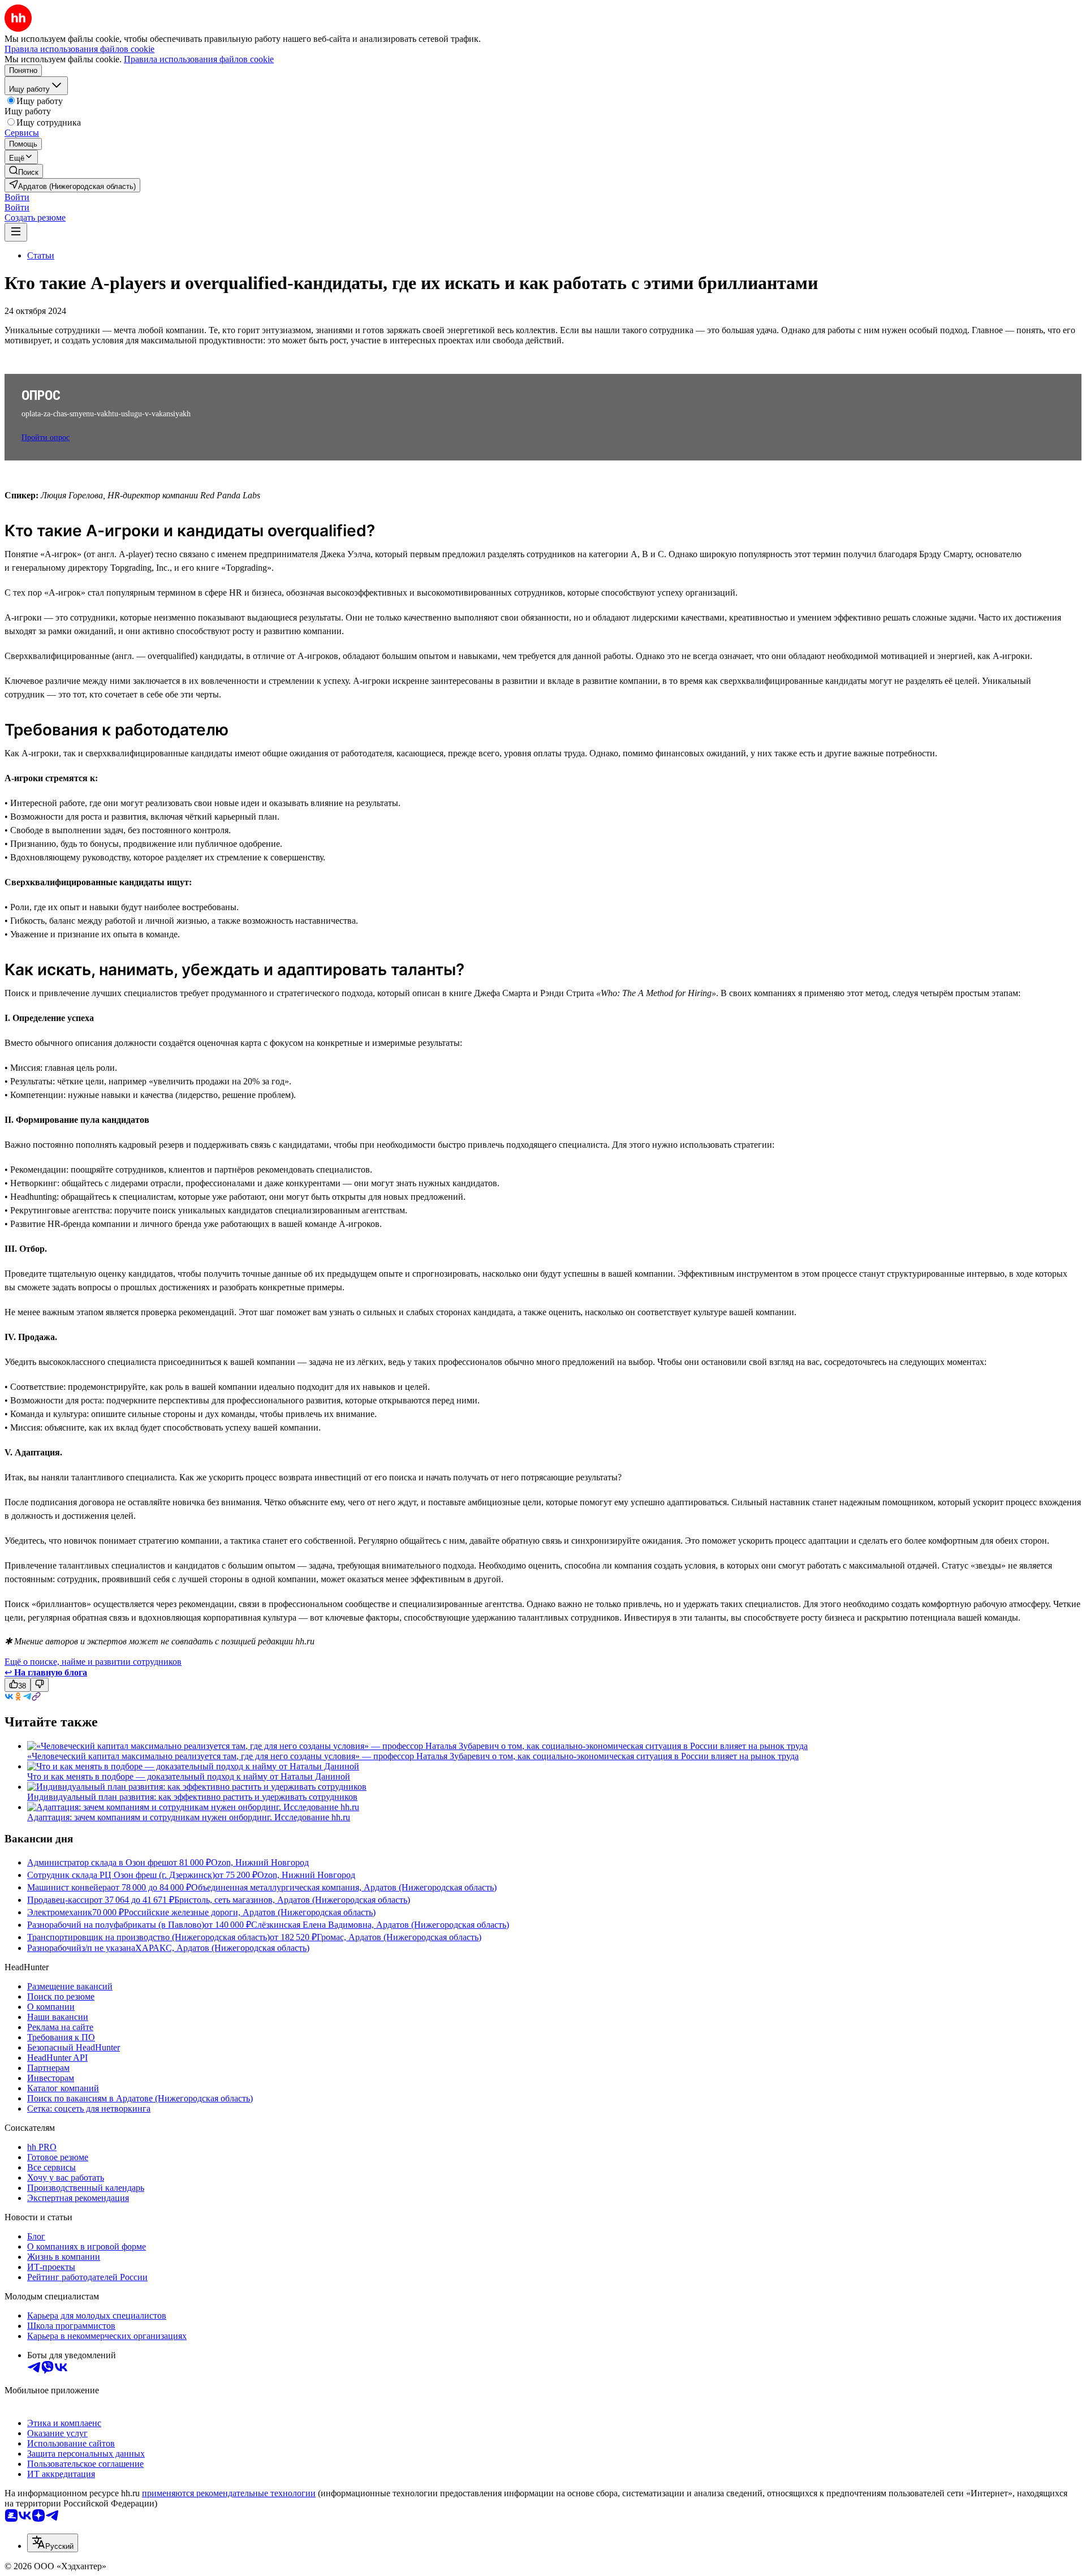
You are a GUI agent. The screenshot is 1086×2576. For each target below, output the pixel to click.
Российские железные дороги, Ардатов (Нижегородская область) (250, 1912)
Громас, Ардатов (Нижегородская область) (399, 1937)
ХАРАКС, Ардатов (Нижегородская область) (222, 1948)
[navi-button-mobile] (16, 232)
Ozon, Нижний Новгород (260, 1862)
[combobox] (53, 2543)
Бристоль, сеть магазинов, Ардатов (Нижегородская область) (292, 1900)
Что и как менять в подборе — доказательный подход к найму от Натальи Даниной (189, 1776)
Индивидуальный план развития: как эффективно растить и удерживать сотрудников (192, 1797)
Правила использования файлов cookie (199, 59)
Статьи (41, 255)
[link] (24, 171)
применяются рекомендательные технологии (229, 2493)
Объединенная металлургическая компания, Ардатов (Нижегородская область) (344, 1887)
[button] (17, 197)
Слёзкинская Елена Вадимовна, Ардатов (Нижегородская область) (380, 1925)
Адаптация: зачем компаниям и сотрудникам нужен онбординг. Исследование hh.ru (189, 1817)
